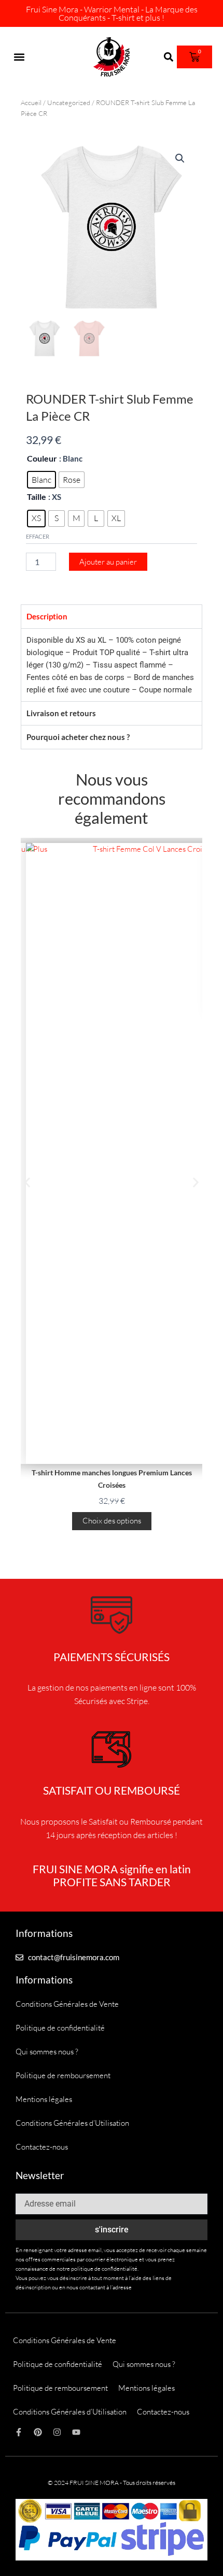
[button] (19, 57)
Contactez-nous (42, 2147)
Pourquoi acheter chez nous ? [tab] (78, 737)
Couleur (42, 458)
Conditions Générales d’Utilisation (72, 2123)
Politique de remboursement (63, 2075)
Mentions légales (44, 2099)
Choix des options (112, 1521)
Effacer (38, 536)
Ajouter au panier (108, 562)
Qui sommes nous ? (47, 2052)
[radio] (41, 480)
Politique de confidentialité (60, 2028)
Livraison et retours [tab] (61, 713)
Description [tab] (47, 616)
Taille (37, 497)
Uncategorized (69, 102)
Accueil (31, 102)
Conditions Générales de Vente (67, 2004)
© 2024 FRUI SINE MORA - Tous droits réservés (112, 2483)
